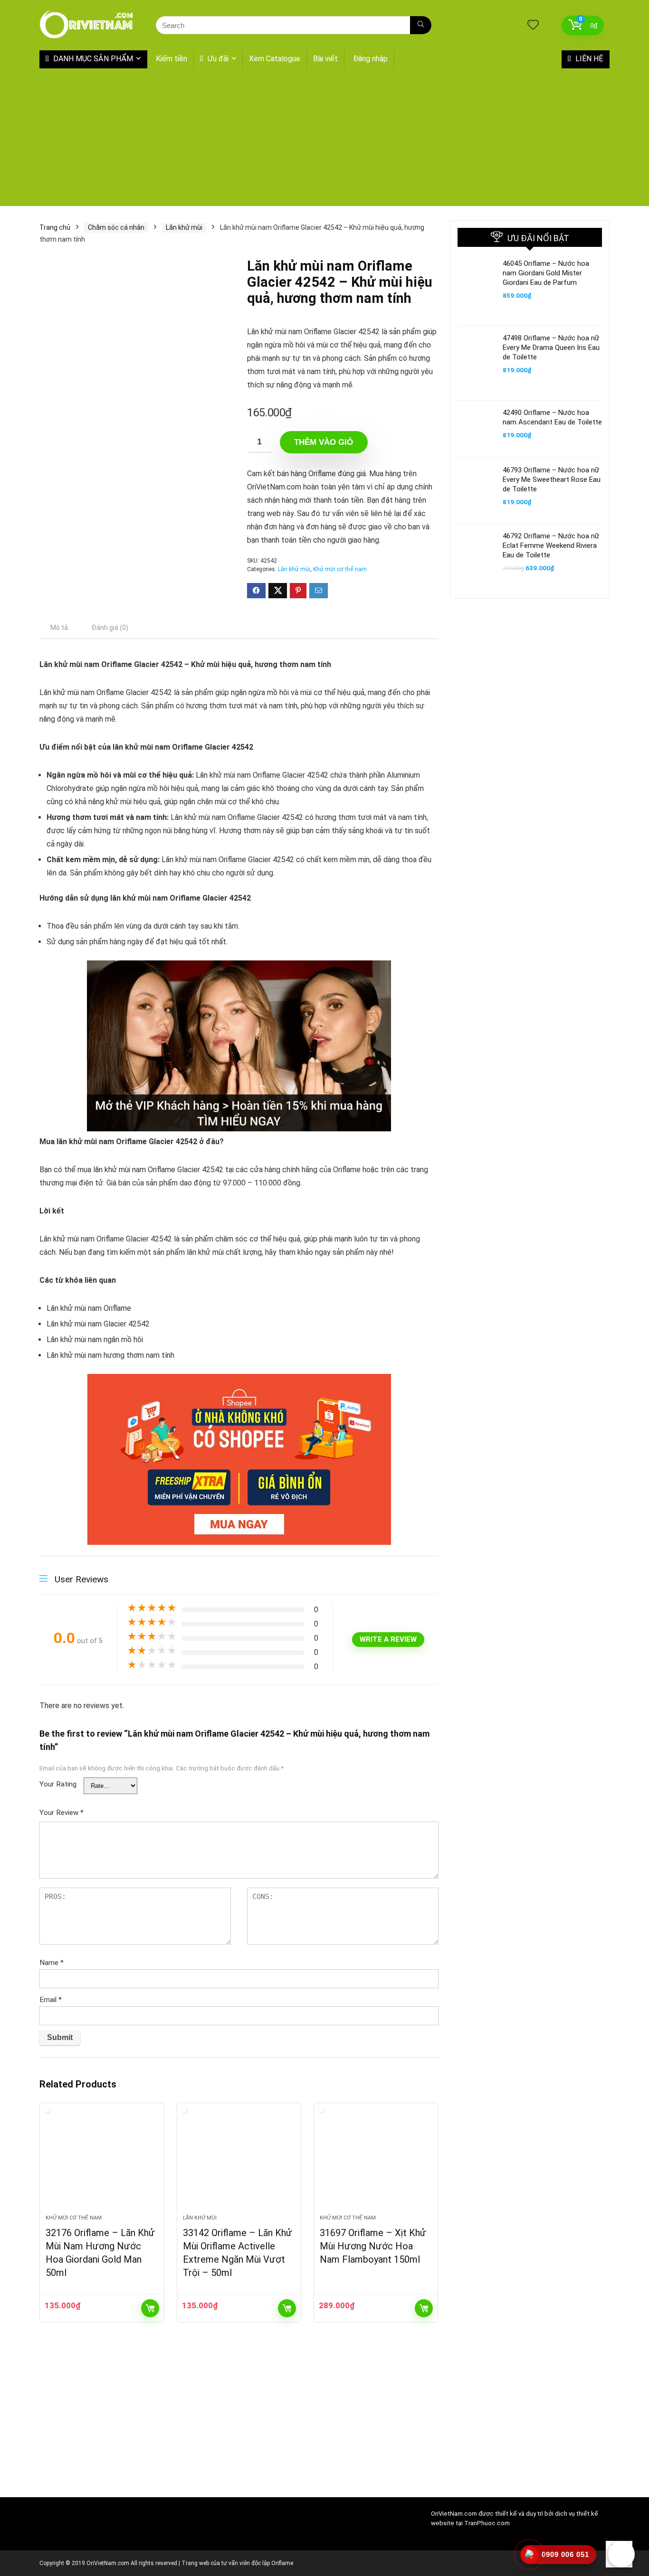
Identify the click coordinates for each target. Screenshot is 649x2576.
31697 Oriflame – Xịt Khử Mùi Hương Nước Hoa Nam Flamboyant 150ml (373, 2246)
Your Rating (58, 1784)
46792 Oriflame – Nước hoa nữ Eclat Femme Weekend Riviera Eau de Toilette (551, 545)
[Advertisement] (324, 140)
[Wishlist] (533, 26)
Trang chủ (55, 227)
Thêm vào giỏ (324, 442)
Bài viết (325, 59)
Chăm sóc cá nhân (116, 227)
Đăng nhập (370, 59)
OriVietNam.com (454, 2514)
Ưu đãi (217, 59)
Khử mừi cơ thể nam (340, 569)
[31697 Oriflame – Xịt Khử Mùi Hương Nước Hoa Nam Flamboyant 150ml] (376, 2163)
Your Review (62, 1813)
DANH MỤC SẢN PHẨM (92, 59)
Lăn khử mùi (184, 227)
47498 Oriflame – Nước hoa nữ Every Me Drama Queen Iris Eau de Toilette (551, 348)
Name (52, 1963)
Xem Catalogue (275, 59)
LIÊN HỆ (588, 59)
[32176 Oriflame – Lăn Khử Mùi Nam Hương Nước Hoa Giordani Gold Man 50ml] (102, 2163)
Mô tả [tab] (59, 628)
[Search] (421, 25)
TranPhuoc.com (487, 2523)
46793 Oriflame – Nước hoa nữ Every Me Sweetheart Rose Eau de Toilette (552, 479)
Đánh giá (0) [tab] (110, 628)
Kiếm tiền (172, 59)
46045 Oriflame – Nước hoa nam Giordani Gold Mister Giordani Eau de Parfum (546, 273)
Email (51, 2000)
